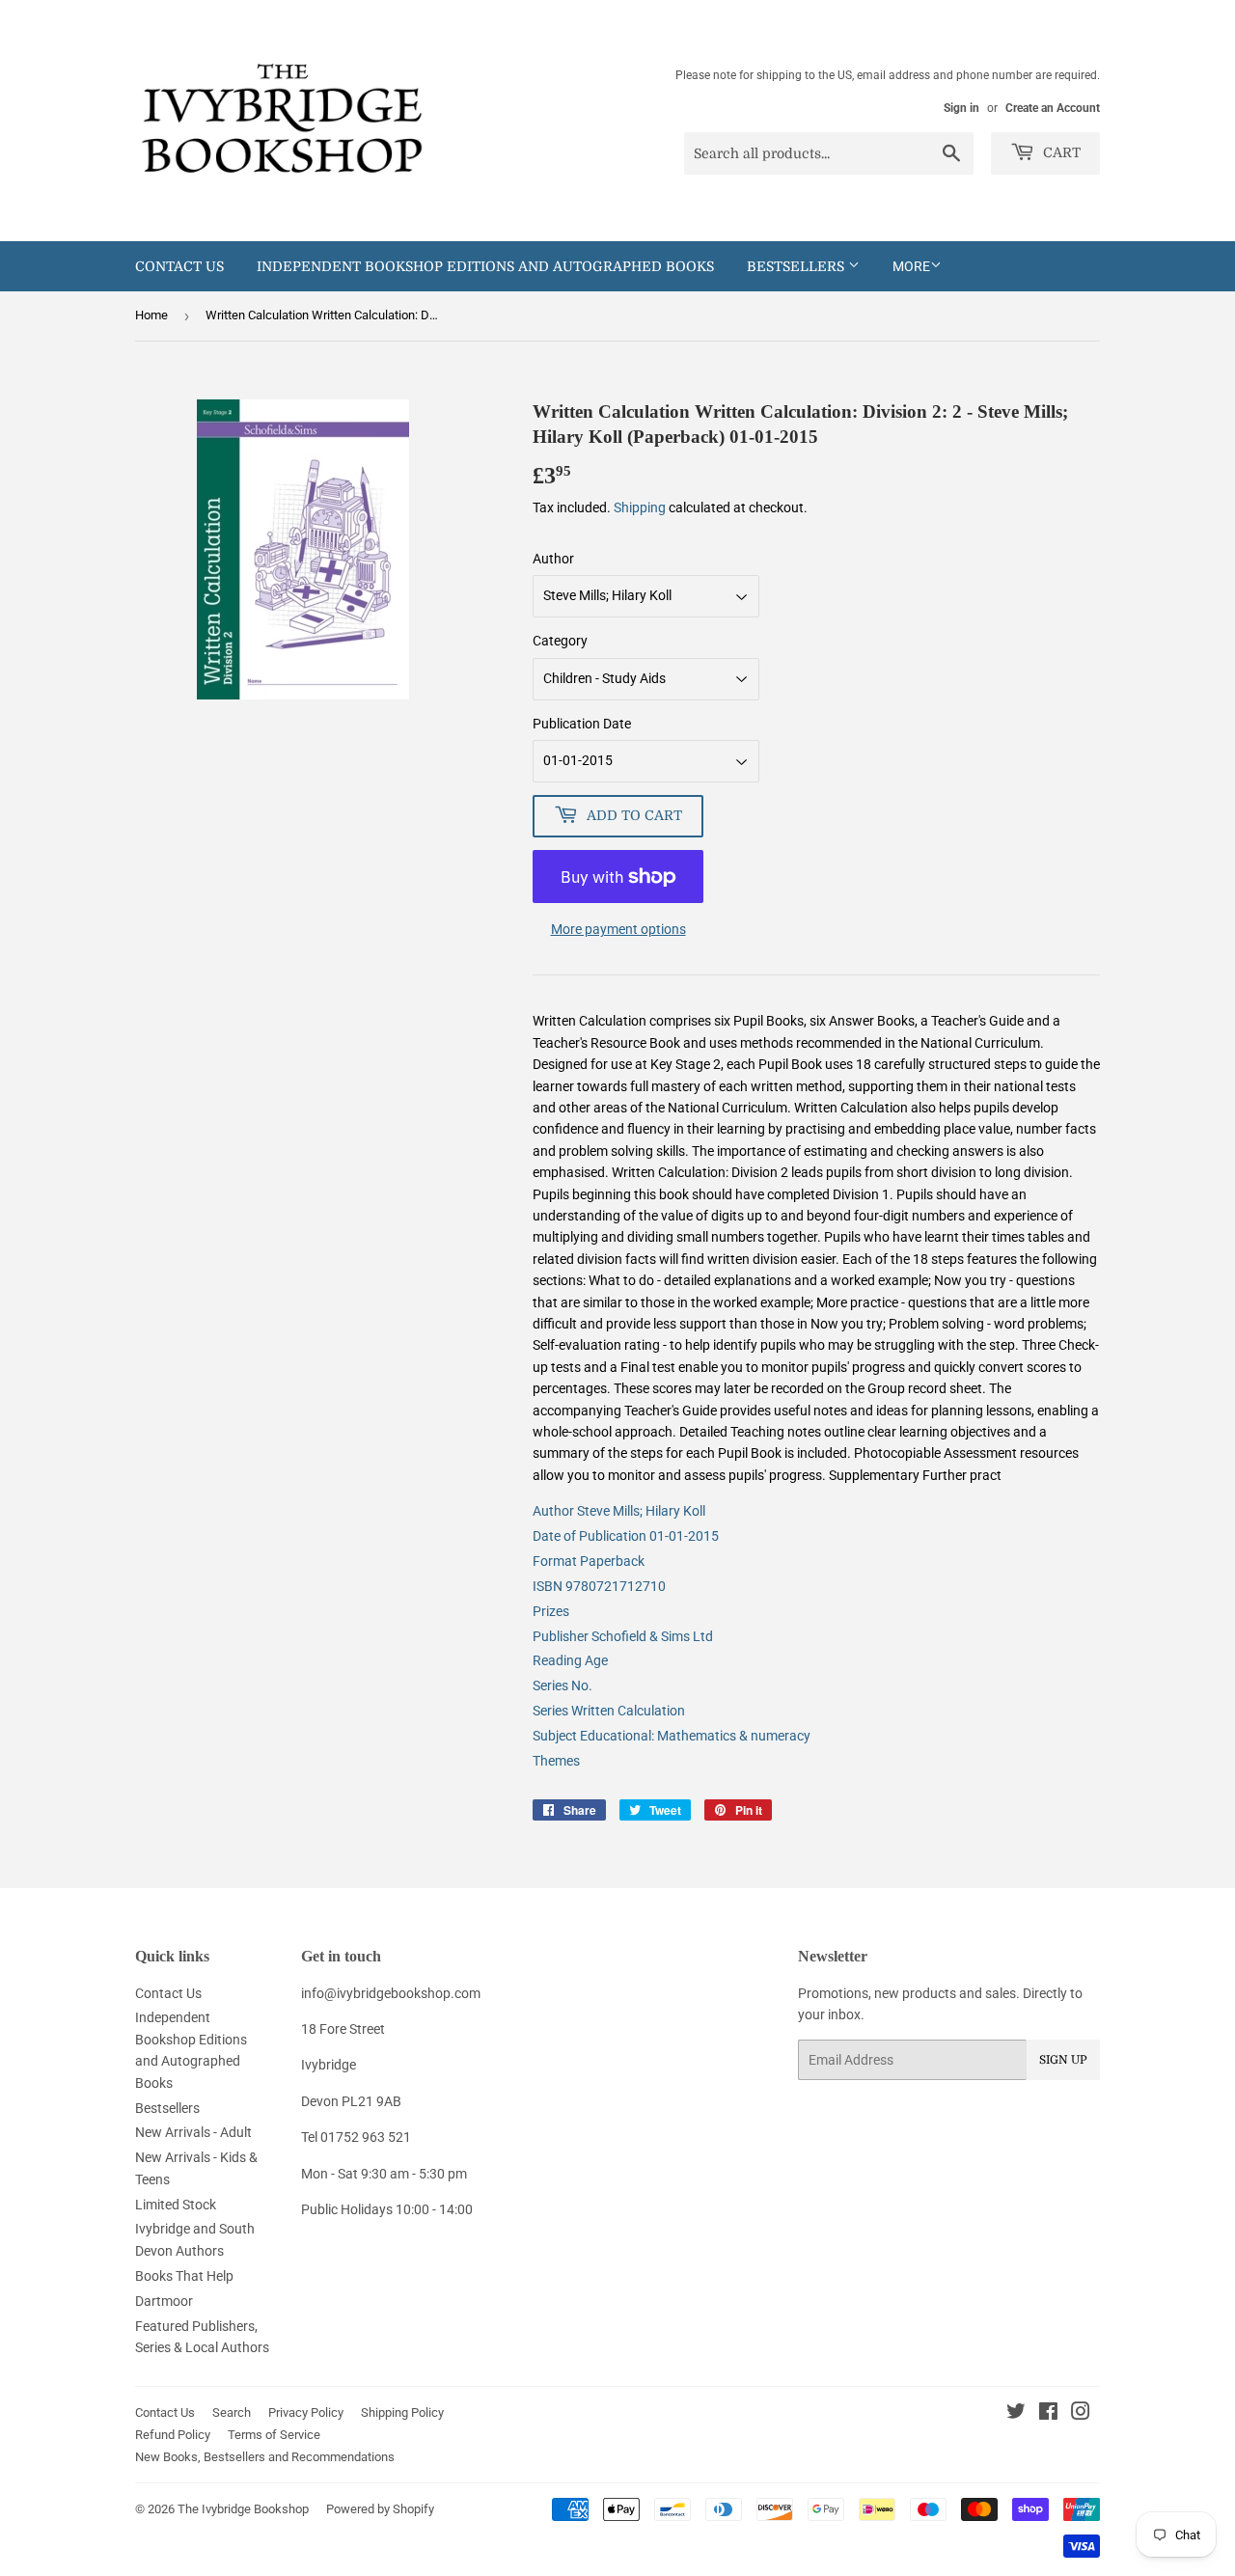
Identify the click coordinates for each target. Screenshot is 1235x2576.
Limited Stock (176, 2205)
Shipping (640, 507)
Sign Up (1063, 2060)
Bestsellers (797, 266)
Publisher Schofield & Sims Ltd (623, 1636)
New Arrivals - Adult (193, 2132)
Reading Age (570, 1660)
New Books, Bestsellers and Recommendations (265, 2457)
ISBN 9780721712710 (599, 1586)
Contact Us (179, 266)
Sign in (961, 108)
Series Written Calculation (609, 1711)
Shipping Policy (402, 2412)
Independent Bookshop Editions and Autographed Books (485, 266)
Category (560, 641)
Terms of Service (274, 2435)
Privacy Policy (306, 2412)
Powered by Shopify (380, 2509)
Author (553, 559)
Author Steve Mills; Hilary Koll (619, 1511)
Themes (556, 1761)
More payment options (618, 929)
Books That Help (184, 2276)
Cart (1060, 152)
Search (232, 2412)
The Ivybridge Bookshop (243, 2509)
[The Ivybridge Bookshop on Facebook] (1048, 2414)
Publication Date (582, 724)
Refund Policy (173, 2435)
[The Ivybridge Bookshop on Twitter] (1016, 2414)
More (911, 266)
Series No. (563, 1685)
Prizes (551, 1611)
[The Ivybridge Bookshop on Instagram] (1081, 2414)
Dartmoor (164, 2301)
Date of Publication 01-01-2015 (626, 1536)
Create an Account (1053, 108)
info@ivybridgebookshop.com (391, 1993)
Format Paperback (589, 1561)
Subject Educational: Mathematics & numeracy (672, 1736)
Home (151, 315)
